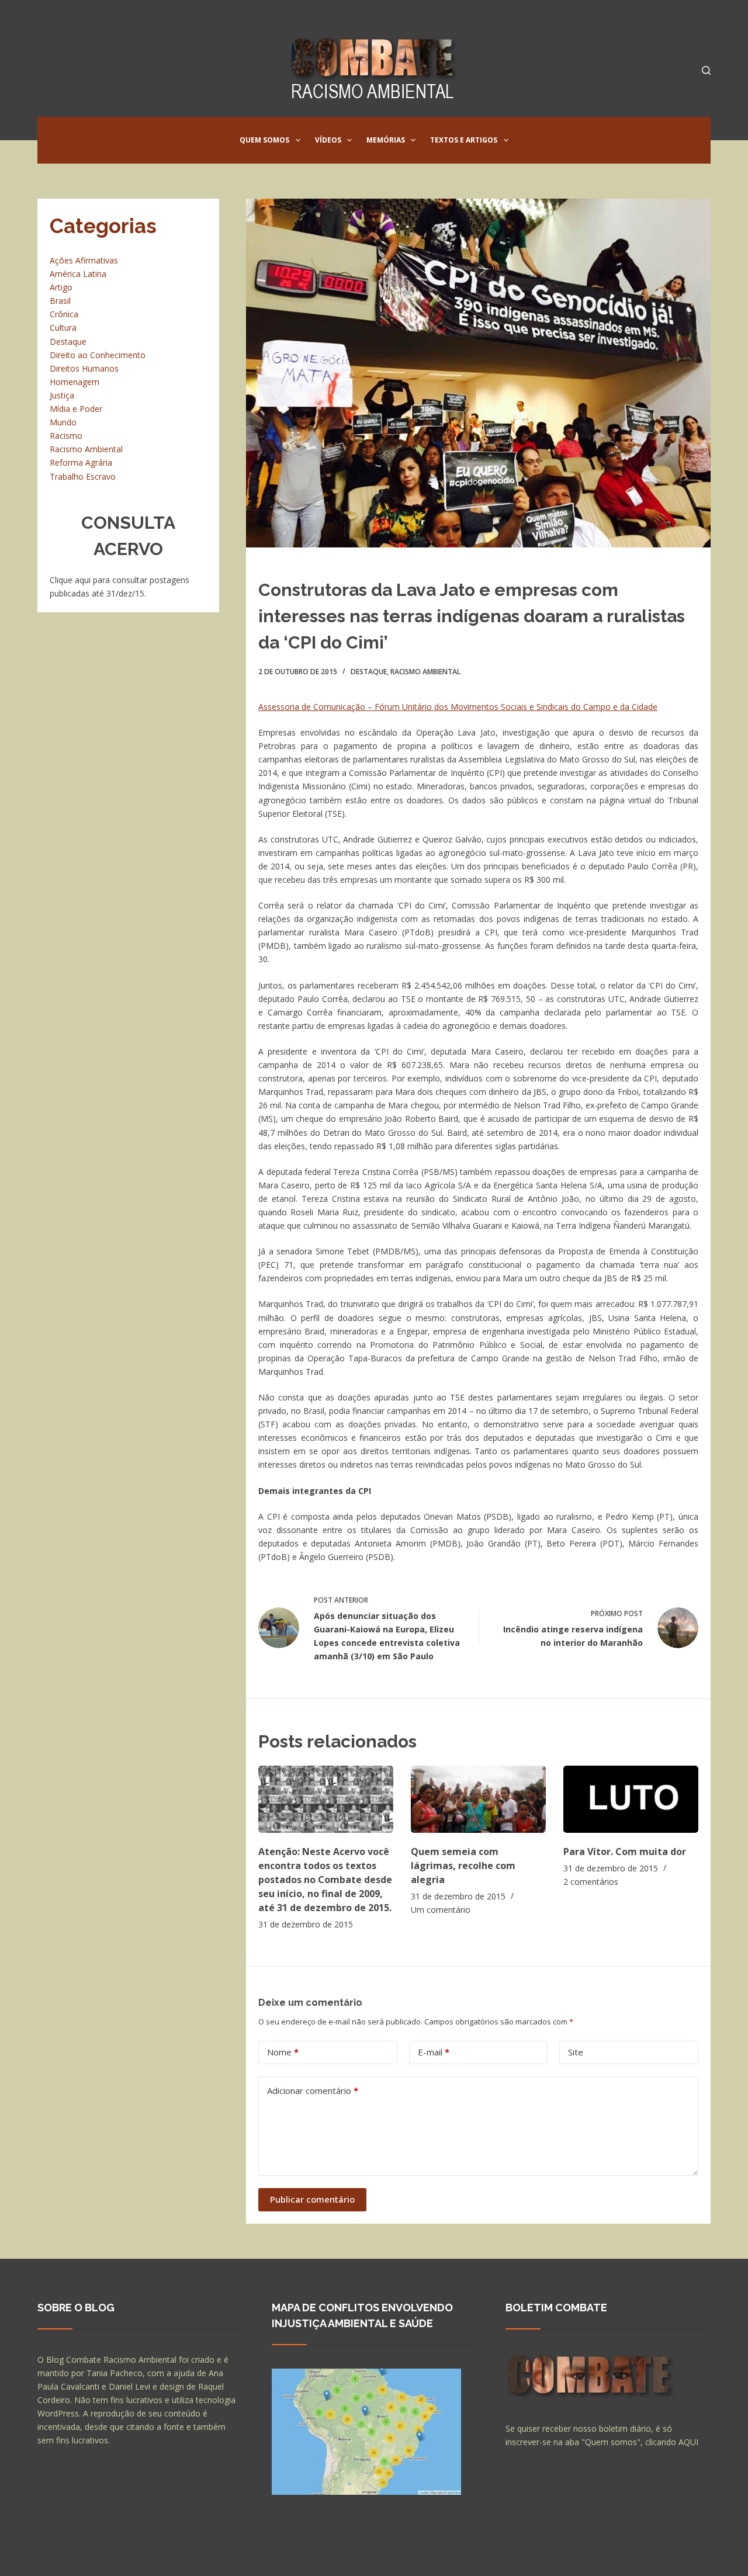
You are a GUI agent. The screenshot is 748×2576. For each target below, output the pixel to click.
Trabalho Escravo (83, 476)
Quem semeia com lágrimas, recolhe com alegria (463, 1866)
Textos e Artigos (464, 140)
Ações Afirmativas (84, 260)
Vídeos (328, 140)
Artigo (61, 287)
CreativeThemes (243, 2556)
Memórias (386, 140)
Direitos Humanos (84, 368)
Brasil (60, 301)
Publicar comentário (312, 2199)
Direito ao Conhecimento (98, 355)
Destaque (369, 672)
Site (576, 2052)
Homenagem (75, 382)
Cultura (63, 327)
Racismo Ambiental (425, 672)
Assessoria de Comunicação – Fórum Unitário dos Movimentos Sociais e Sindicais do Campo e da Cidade (458, 707)
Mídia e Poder (76, 409)
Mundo (63, 422)
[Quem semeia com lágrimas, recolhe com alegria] (478, 1799)
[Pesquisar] (706, 70)
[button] (298, 140)
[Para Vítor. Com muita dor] (631, 1799)
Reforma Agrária (81, 462)
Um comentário (441, 1910)
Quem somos (264, 140)
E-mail (434, 2052)
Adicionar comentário (313, 2090)
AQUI (688, 2442)
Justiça (62, 395)
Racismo (66, 436)
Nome (283, 2052)
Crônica (64, 314)
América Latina (78, 274)
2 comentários (591, 1882)
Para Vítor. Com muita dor (625, 1852)
